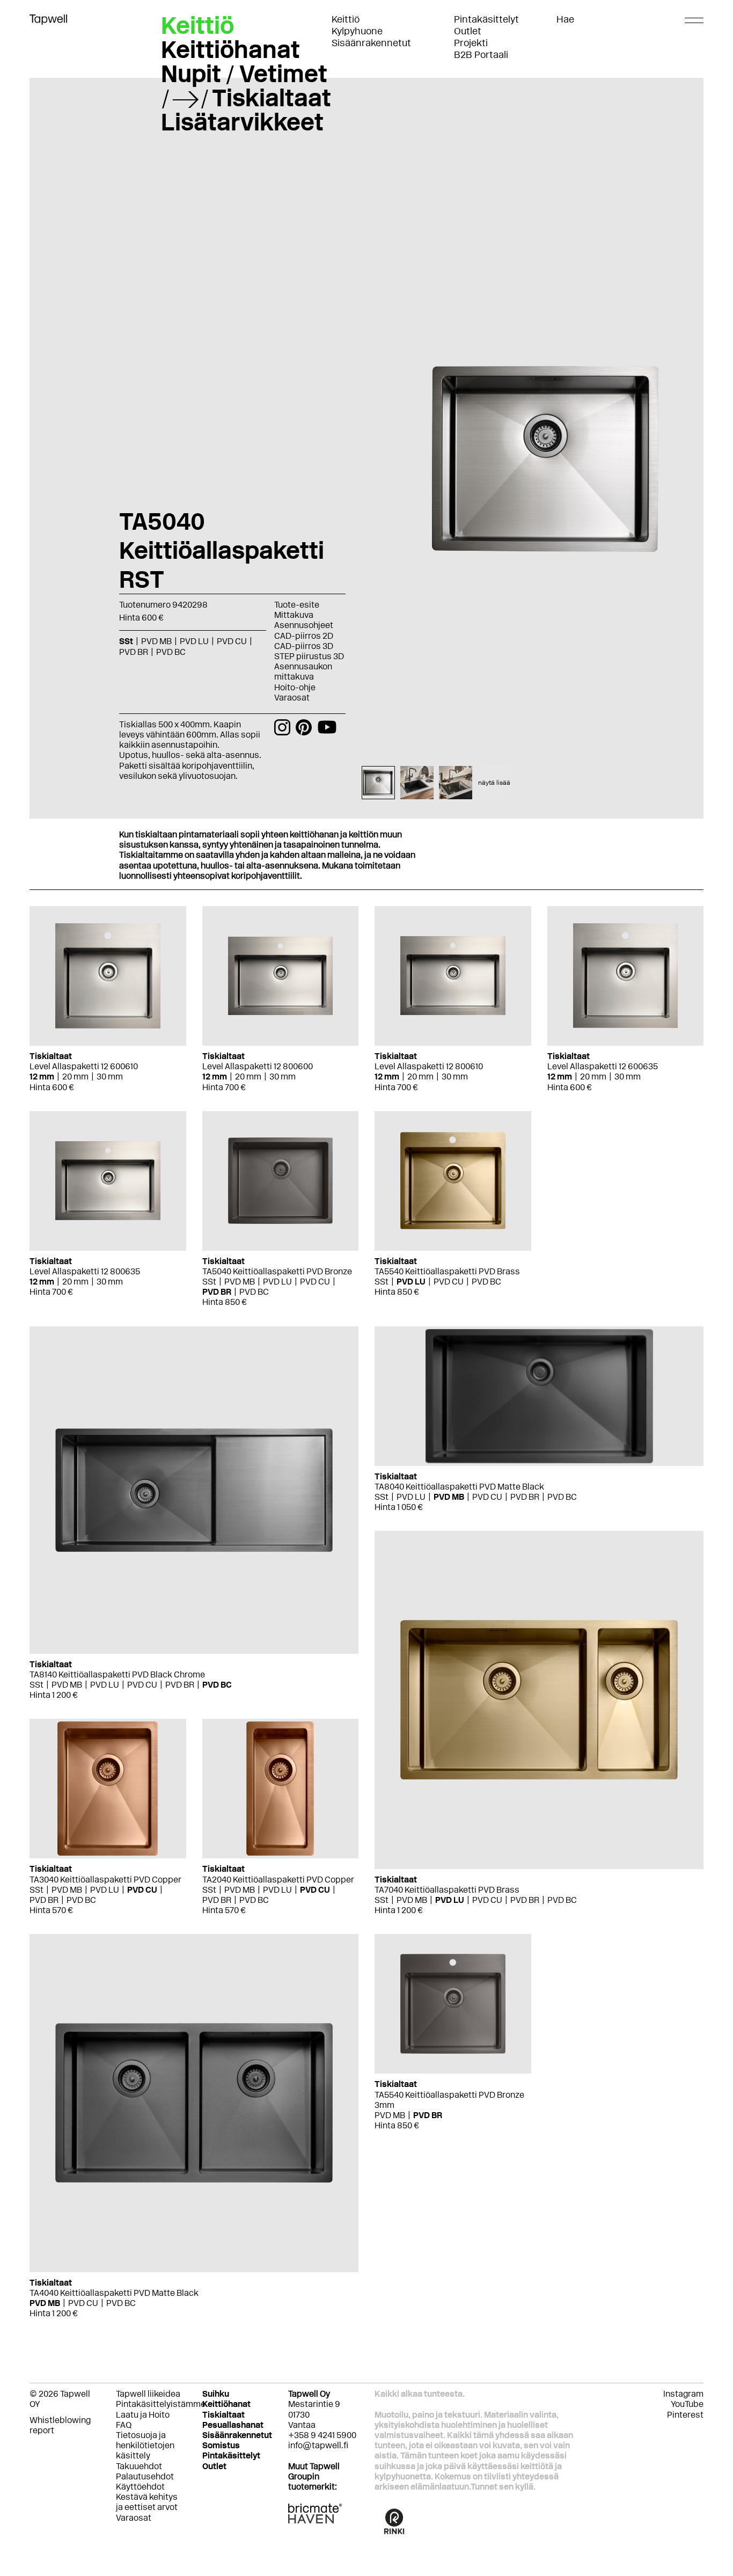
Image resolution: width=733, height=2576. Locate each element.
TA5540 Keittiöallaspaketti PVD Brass (447, 1271)
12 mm (42, 1077)
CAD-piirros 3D (304, 646)
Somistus (221, 2445)
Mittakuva (294, 615)
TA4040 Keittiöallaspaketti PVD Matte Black (114, 2293)
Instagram (683, 2394)
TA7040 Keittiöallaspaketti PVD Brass (447, 1890)
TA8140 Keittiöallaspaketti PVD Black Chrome (117, 1674)
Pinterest (685, 2415)
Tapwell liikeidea (148, 2394)
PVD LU (277, 1282)
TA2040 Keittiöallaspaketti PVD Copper (278, 1880)
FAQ (124, 2425)
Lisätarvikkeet (242, 122)
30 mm (110, 1077)
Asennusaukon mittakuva (303, 672)
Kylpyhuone (357, 31)
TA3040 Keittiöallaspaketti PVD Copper (105, 1880)
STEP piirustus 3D (309, 656)
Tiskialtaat (272, 98)
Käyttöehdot (140, 2487)
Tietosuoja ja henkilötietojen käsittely (145, 2445)
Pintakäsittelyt (486, 19)
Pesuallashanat (233, 2425)
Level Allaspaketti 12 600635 (603, 1066)
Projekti (471, 43)
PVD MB (240, 1282)
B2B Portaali (481, 55)
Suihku (216, 2394)
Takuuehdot (139, 2466)
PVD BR (217, 1292)
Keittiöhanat (230, 49)
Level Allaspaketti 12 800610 (429, 1066)
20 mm (75, 1077)
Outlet (468, 31)
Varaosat (292, 698)
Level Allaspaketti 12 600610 (84, 1066)
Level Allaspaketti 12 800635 (85, 1271)
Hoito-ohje (295, 687)
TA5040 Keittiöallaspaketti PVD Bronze (277, 1271)
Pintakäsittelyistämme (161, 2404)
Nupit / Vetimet (244, 74)
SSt (209, 1282)
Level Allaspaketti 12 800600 (258, 1066)
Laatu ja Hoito (143, 2415)
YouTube (687, 2404)
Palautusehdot (145, 2476)
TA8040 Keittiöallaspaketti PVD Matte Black (459, 1487)
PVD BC (254, 1292)
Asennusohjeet (304, 625)
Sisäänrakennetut (371, 43)
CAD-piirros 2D (304, 636)
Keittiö (346, 19)
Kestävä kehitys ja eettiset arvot (147, 2502)
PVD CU (315, 1282)
